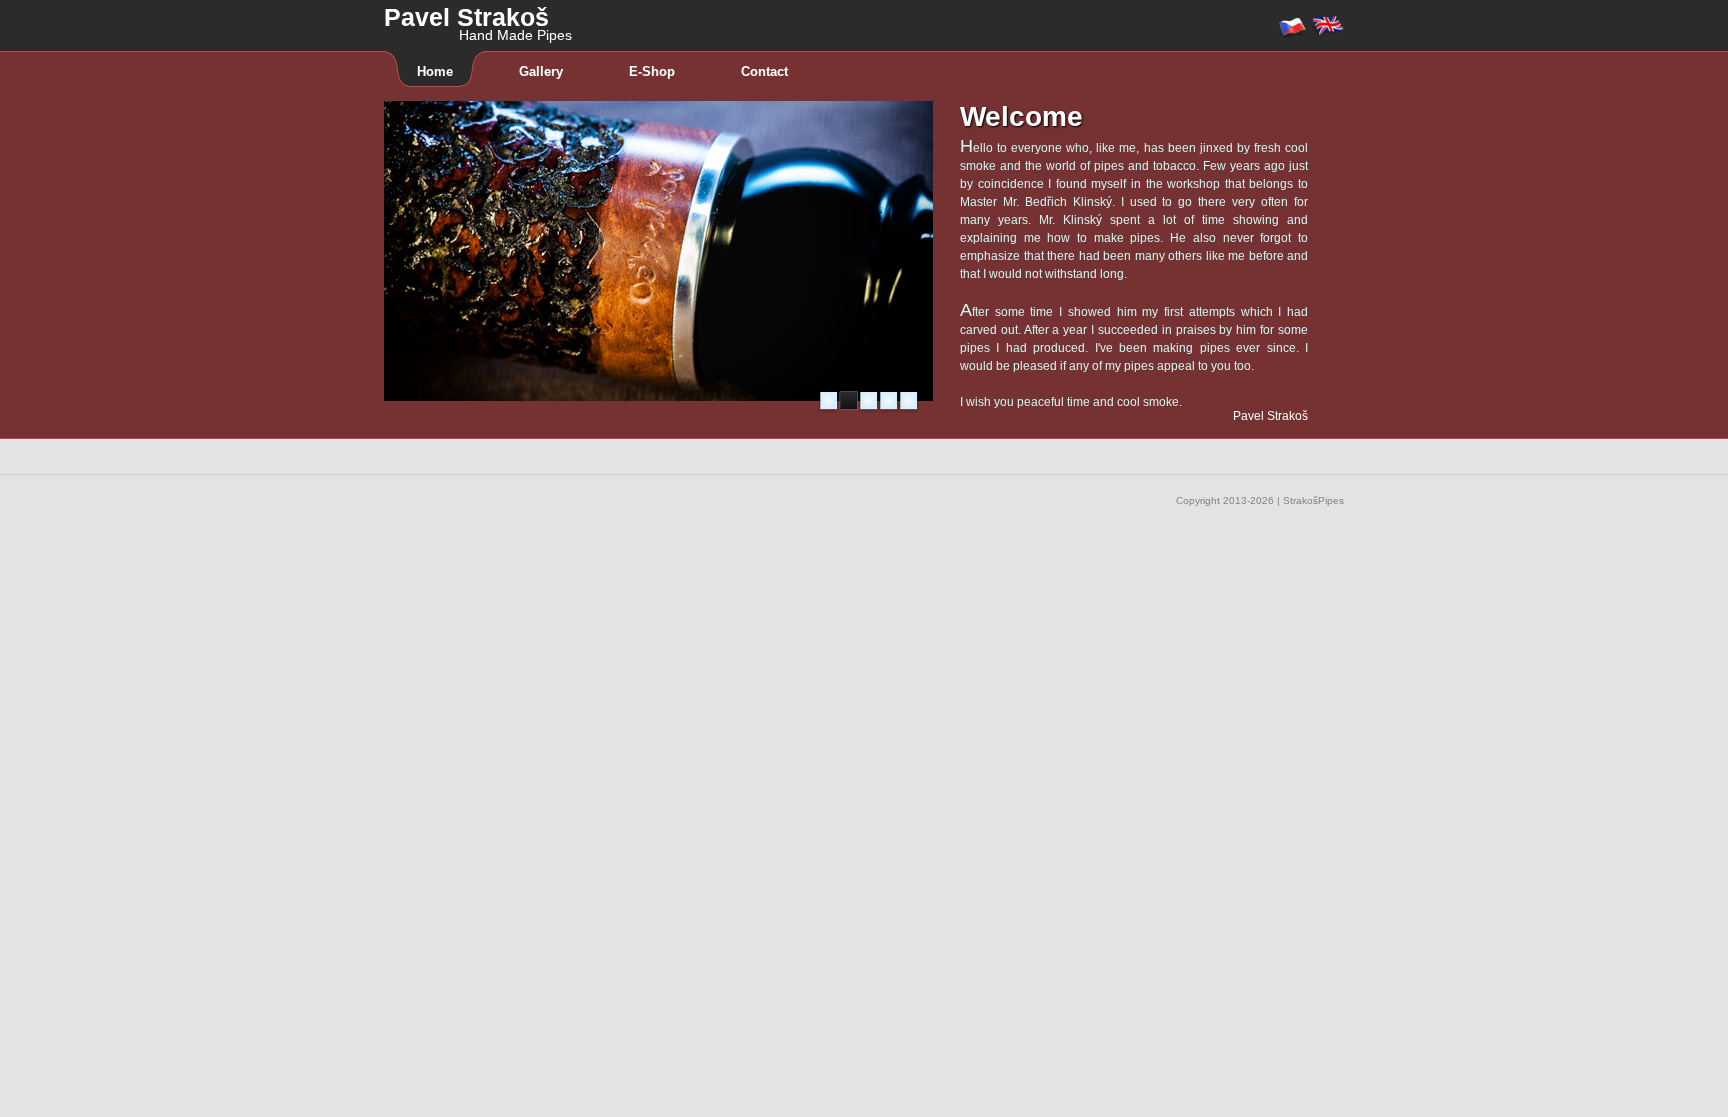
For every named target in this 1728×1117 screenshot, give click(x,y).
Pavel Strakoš (478, 15)
